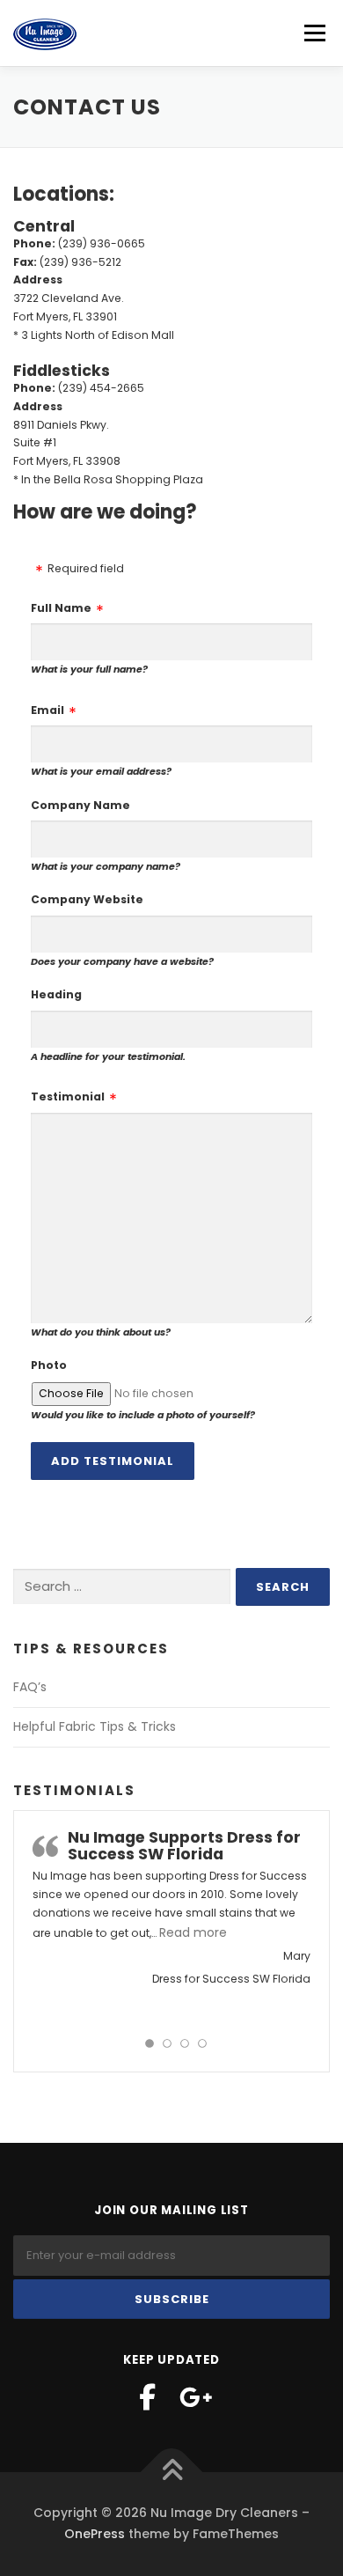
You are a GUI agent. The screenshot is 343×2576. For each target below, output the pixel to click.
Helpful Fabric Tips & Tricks (95, 1726)
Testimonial (68, 1097)
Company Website (87, 899)
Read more (193, 1932)
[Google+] (196, 2397)
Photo (49, 1365)
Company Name (80, 805)
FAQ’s (30, 1687)
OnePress (95, 2534)
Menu (314, 33)
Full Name (61, 608)
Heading (56, 994)
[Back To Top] (172, 2473)
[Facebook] (147, 2397)
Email (47, 710)
